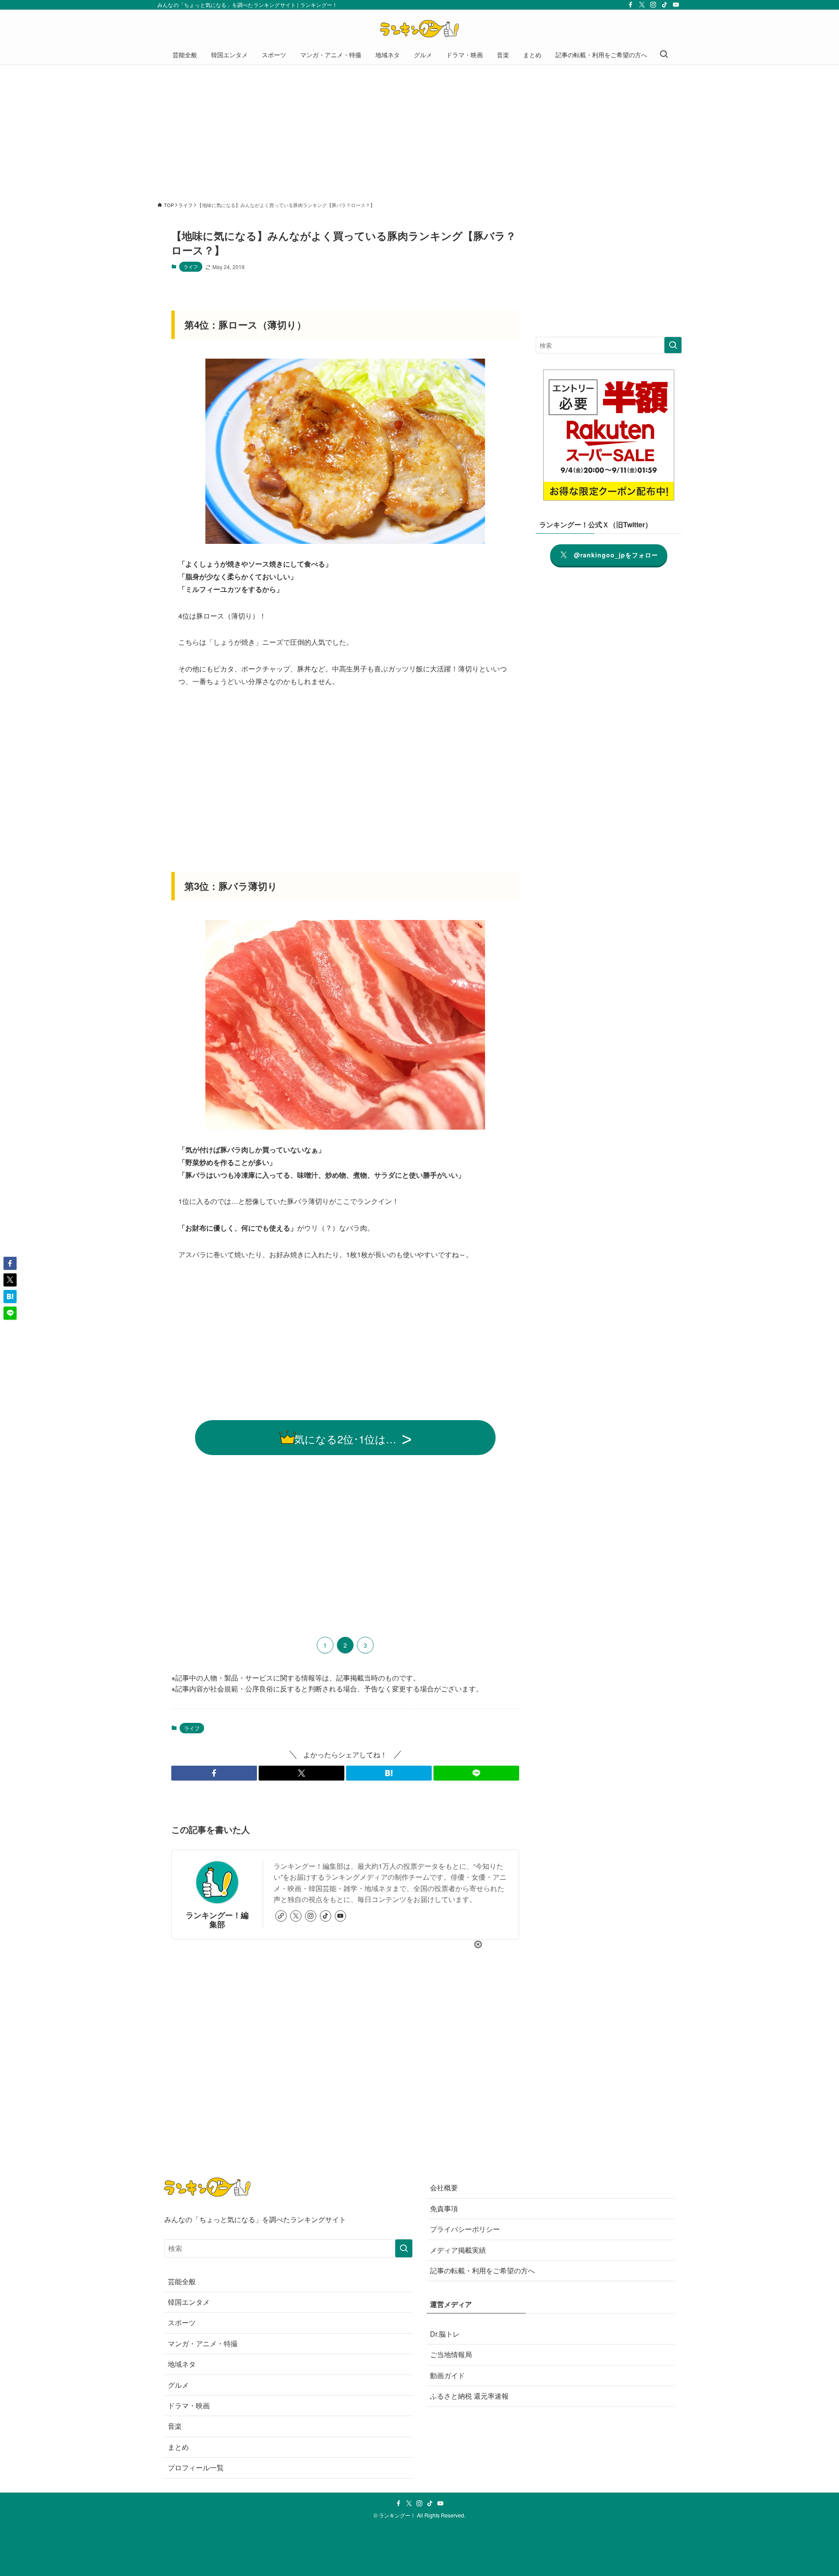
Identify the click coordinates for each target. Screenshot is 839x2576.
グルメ (178, 2385)
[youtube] (676, 5)
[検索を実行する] (673, 345)
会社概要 (444, 2187)
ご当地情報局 (451, 2354)
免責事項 (444, 2208)
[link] (281, 1916)
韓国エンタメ (189, 2302)
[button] (214, 1773)
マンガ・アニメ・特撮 (203, 2343)
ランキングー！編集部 (217, 1919)
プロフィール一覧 (196, 2467)
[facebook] (631, 5)
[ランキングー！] (419, 29)
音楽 (175, 2426)
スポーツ (182, 2322)
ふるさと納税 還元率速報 (469, 2396)
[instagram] (653, 5)
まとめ (178, 2447)
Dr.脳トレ (445, 2334)
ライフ (191, 266)
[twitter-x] (642, 5)
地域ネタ (182, 2364)
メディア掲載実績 (458, 2250)
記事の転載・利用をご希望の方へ (482, 2270)
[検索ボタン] (664, 55)
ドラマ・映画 (189, 2405)
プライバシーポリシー (465, 2229)
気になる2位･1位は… (345, 1439)
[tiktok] (665, 5)
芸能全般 (182, 2281)
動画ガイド (447, 2375)
